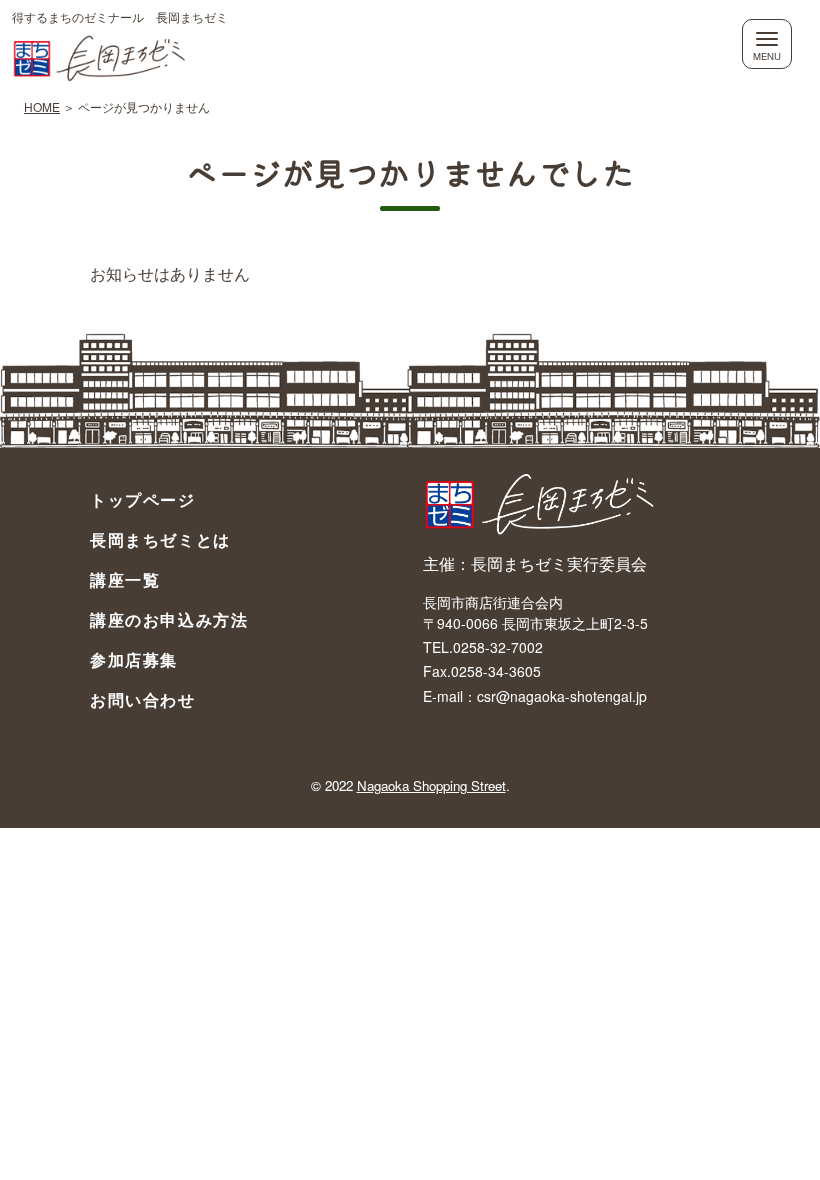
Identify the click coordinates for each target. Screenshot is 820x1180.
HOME (42, 106)
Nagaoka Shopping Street (431, 785)
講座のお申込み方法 (169, 619)
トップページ (143, 499)
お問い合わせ (143, 699)
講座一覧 (125, 579)
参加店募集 (134, 659)
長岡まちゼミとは (160, 539)
